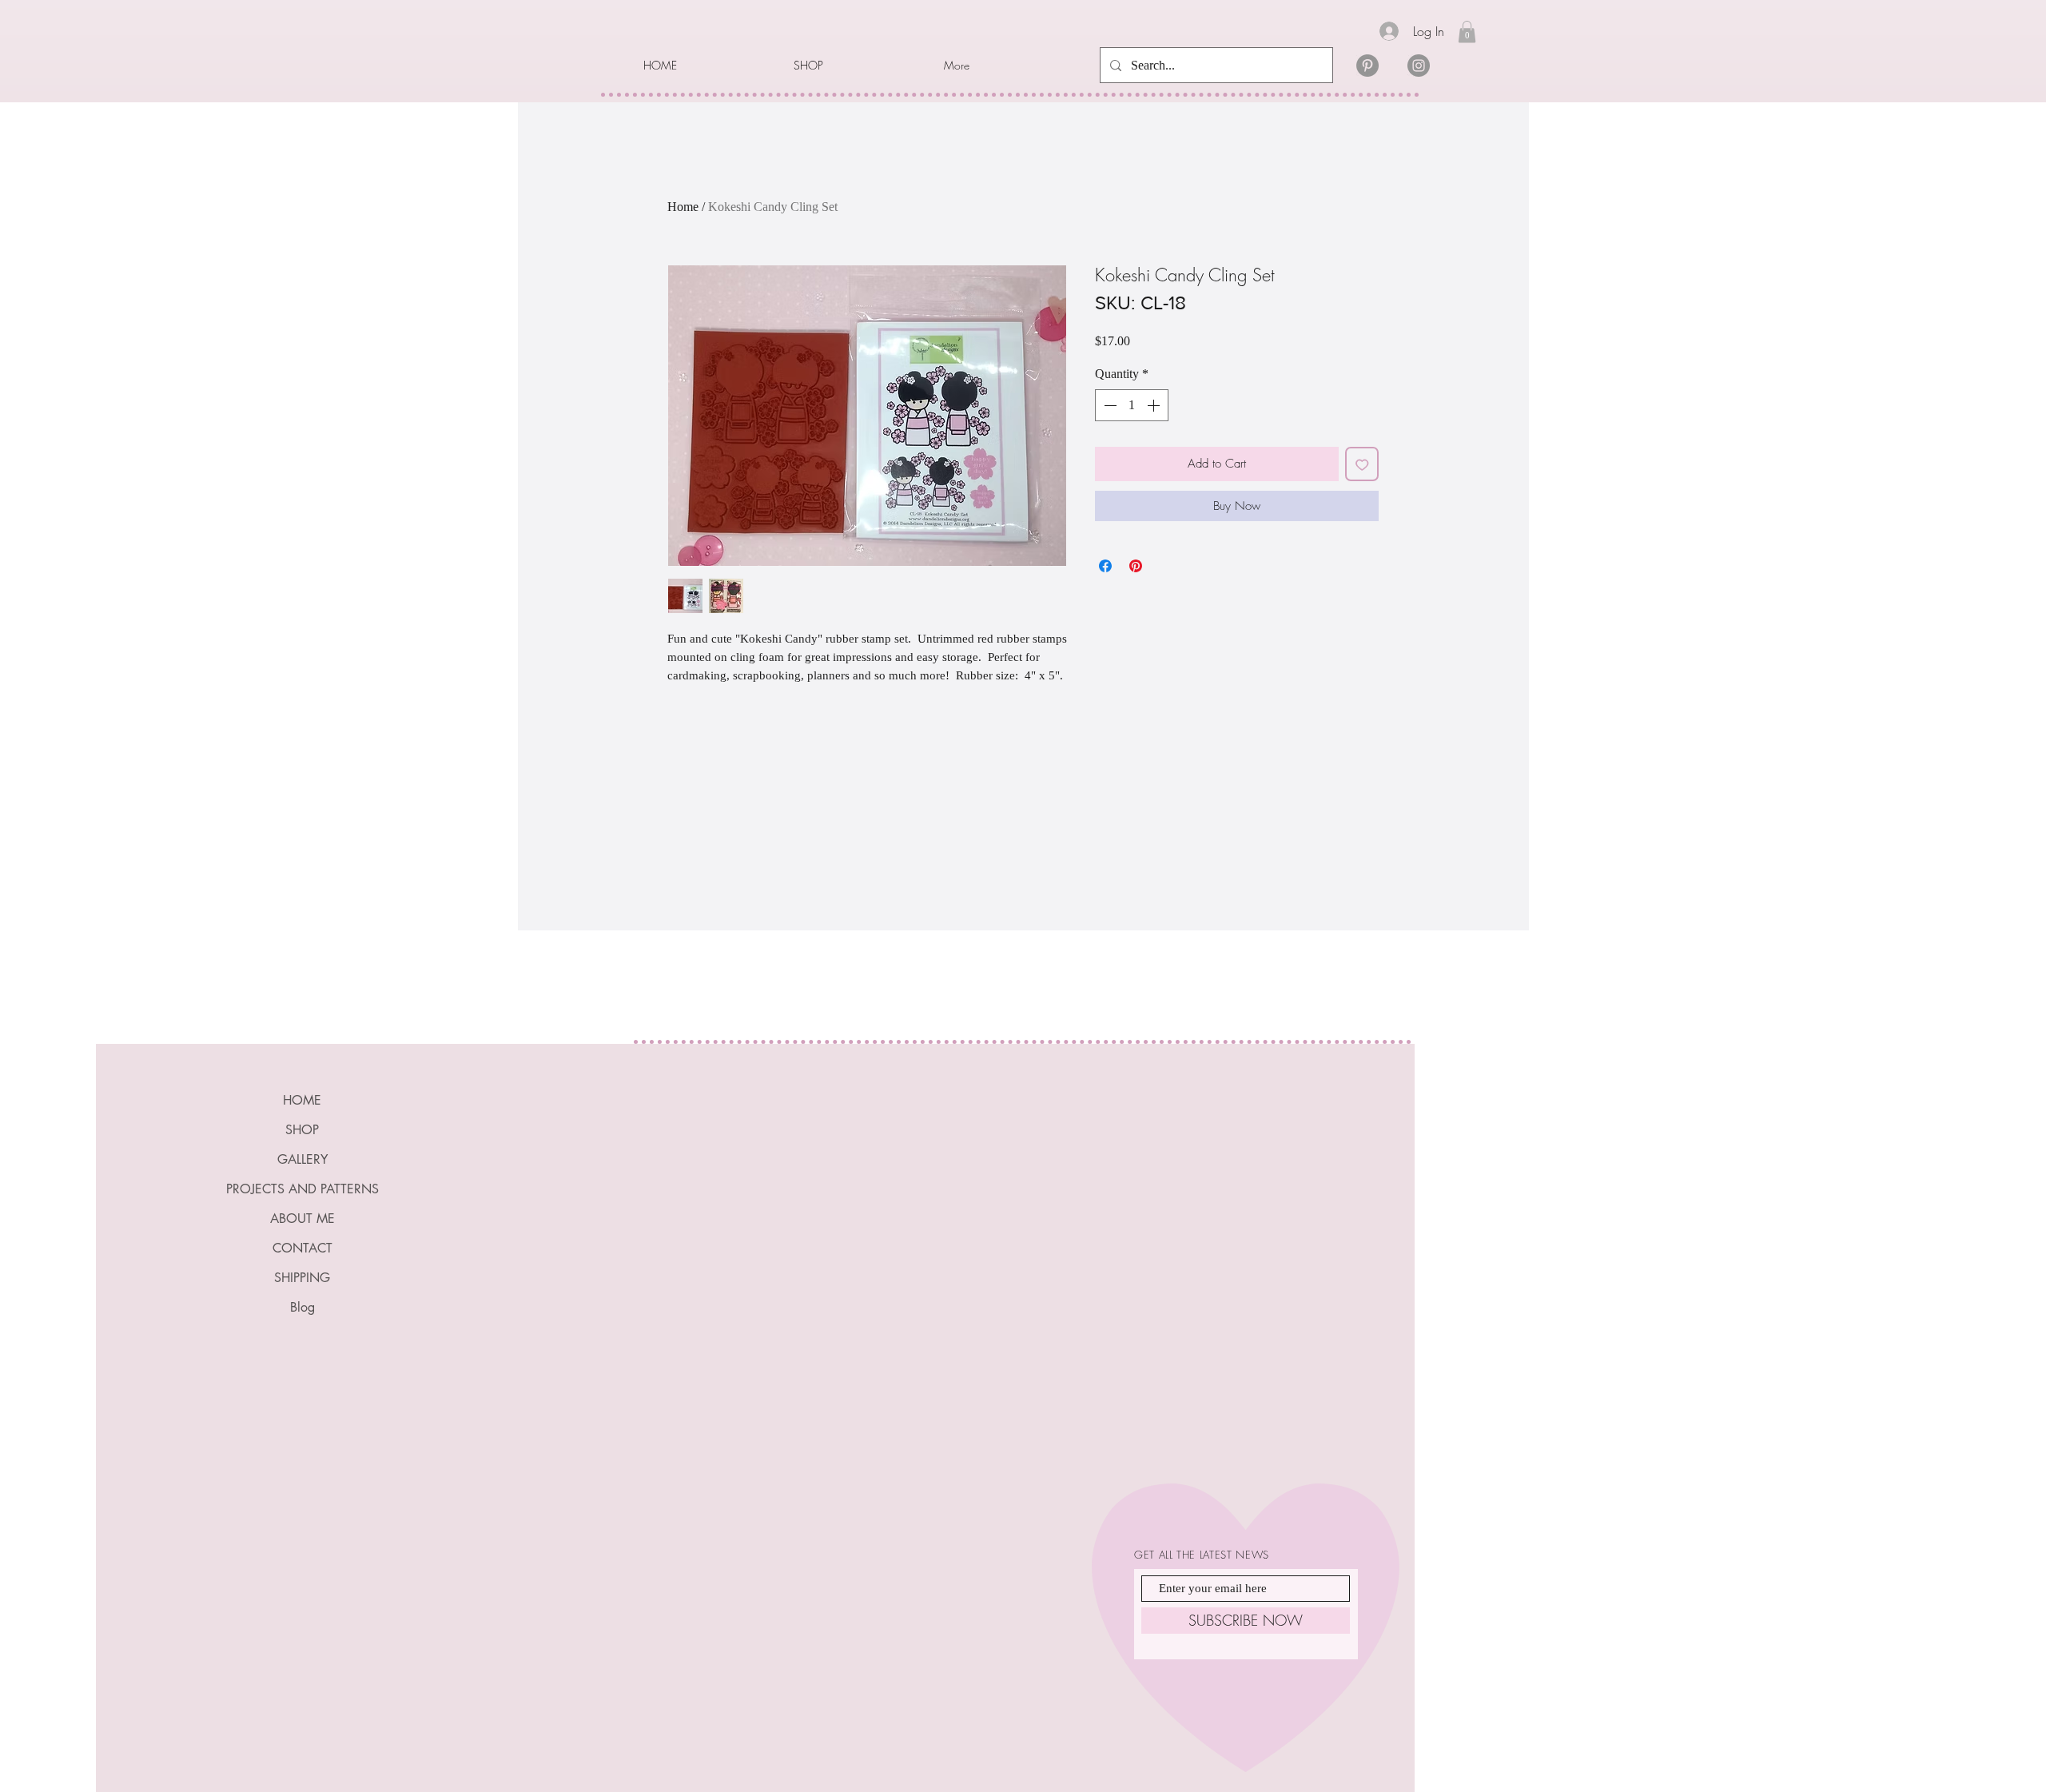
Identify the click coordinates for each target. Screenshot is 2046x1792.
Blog (303, 1307)
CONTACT (303, 1248)
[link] (1467, 32)
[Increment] (1155, 405)
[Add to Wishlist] (1362, 464)
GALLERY (303, 1159)
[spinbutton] (1132, 405)
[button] (857, 66)
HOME (302, 1100)
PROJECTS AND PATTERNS (303, 1189)
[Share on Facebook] (1105, 566)
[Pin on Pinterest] (1136, 566)
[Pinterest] (1367, 66)
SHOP (302, 1130)
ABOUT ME (303, 1219)
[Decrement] (1109, 405)
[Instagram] (1419, 66)
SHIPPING (302, 1278)
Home (683, 207)
